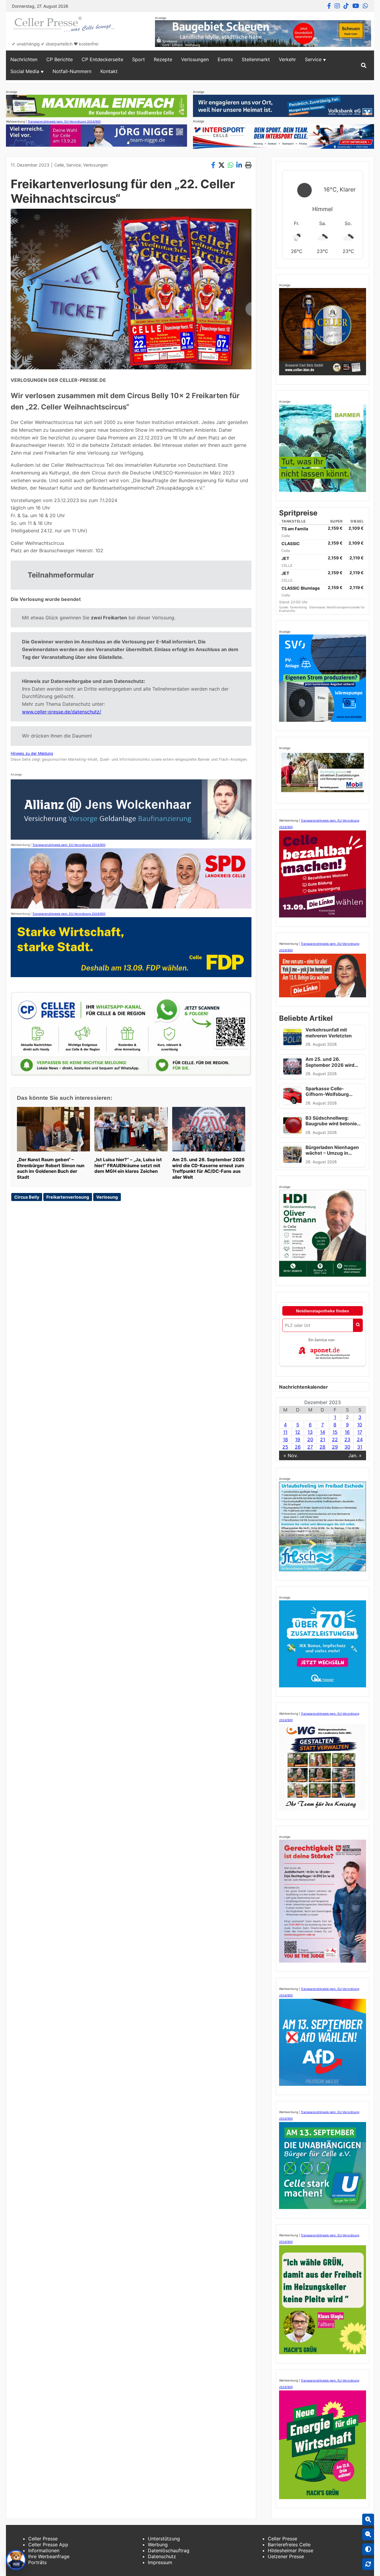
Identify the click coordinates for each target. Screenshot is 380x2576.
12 (298, 1432)
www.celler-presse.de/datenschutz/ (62, 712)
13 (310, 1432)
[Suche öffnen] (364, 65)
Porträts (37, 2562)
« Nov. (291, 1455)
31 (360, 1447)
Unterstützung (164, 2539)
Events (225, 59)
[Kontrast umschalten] (368, 2549)
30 (347, 1447)
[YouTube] (356, 6)
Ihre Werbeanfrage (49, 2556)
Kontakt (109, 71)
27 (310, 1447)
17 (360, 1432)
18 (285, 1439)
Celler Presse (43, 2539)
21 (323, 1439)
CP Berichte (60, 59)
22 (335, 1439)
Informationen (44, 2550)
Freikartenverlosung (68, 1197)
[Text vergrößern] (368, 2520)
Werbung (158, 2545)
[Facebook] (329, 6)
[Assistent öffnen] (16, 2560)
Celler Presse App (48, 2545)
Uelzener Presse (286, 2556)
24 (360, 1439)
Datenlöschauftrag (169, 2550)
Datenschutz (162, 2556)
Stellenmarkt (256, 59)
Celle (59, 165)
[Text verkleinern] (368, 2534)
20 (310, 1439)
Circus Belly (27, 1197)
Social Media (25, 71)
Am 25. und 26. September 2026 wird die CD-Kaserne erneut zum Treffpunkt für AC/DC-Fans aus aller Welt (208, 1168)
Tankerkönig (299, 607)
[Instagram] (337, 6)
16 (347, 1432)
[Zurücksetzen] (368, 2564)
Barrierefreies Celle (289, 2545)
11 (285, 1432)
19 (298, 1439)
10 (360, 1425)
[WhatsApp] (365, 6)
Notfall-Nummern (72, 71)
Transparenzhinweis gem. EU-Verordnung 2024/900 (64, 121)
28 (322, 1447)
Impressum (160, 2562)
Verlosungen (195, 59)
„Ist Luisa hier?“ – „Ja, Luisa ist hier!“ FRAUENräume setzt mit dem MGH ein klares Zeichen (128, 1166)
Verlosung (107, 1197)
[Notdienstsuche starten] (358, 1325)
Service (313, 59)
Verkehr (287, 59)
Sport (138, 59)
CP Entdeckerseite (102, 59)
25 (285, 1447)
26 (298, 1447)
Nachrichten (24, 59)
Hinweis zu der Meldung (32, 753)
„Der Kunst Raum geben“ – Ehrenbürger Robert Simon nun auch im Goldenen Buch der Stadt (51, 1168)
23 (347, 1439)
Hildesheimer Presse (290, 2550)
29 (335, 1447)
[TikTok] (346, 6)
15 (335, 1432)
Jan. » (355, 1455)
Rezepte (163, 59)
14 (323, 1432)
